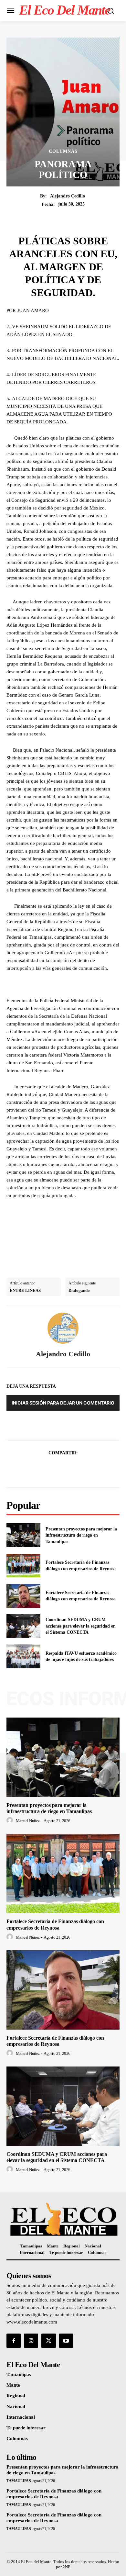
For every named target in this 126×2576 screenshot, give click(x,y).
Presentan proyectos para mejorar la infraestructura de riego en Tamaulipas (81, 1535)
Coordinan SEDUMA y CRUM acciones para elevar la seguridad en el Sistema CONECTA (81, 1626)
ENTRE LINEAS (25, 1290)
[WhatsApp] (85, 1469)
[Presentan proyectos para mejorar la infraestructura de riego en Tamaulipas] (23, 1535)
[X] (56, 1469)
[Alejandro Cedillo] (63, 1328)
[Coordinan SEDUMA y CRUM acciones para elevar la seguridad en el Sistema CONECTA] (23, 1626)
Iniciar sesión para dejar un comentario (63, 1403)
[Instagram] (31, 2341)
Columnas (63, 151)
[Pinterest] (70, 1469)
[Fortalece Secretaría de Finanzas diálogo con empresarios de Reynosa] (23, 1566)
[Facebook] (41, 1469)
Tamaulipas (19, 2481)
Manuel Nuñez (28, 1821)
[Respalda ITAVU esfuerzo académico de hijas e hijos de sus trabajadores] (23, 1656)
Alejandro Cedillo (68, 196)
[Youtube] (66, 2341)
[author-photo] (11, 1820)
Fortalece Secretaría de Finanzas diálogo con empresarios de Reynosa (54, 2494)
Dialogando (79, 1290)
